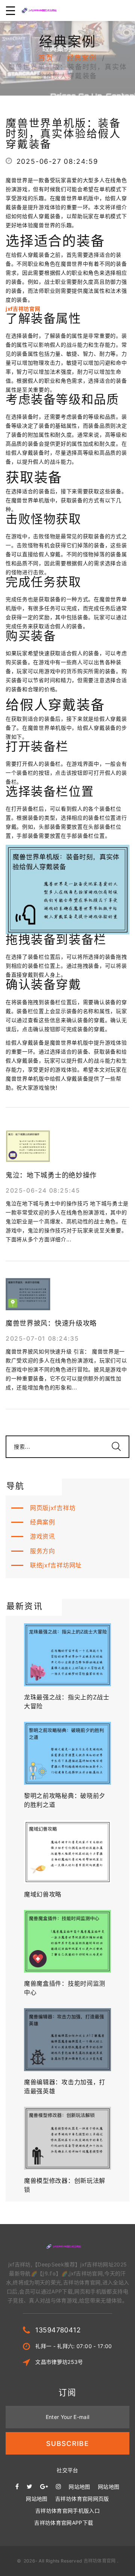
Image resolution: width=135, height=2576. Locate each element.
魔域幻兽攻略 (43, 1894)
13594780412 (58, 2330)
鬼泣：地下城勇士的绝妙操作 (51, 1175)
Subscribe (67, 2444)
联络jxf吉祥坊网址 (56, 1565)
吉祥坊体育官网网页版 (82, 2499)
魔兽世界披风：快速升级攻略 (51, 1323)
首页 (46, 58)
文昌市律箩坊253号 (59, 2362)
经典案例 (82, 58)
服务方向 (43, 1551)
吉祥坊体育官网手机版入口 (67, 2511)
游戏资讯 (43, 1536)
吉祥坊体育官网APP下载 (64, 2523)
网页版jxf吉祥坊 (53, 1508)
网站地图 (79, 2487)
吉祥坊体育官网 (100, 2561)
